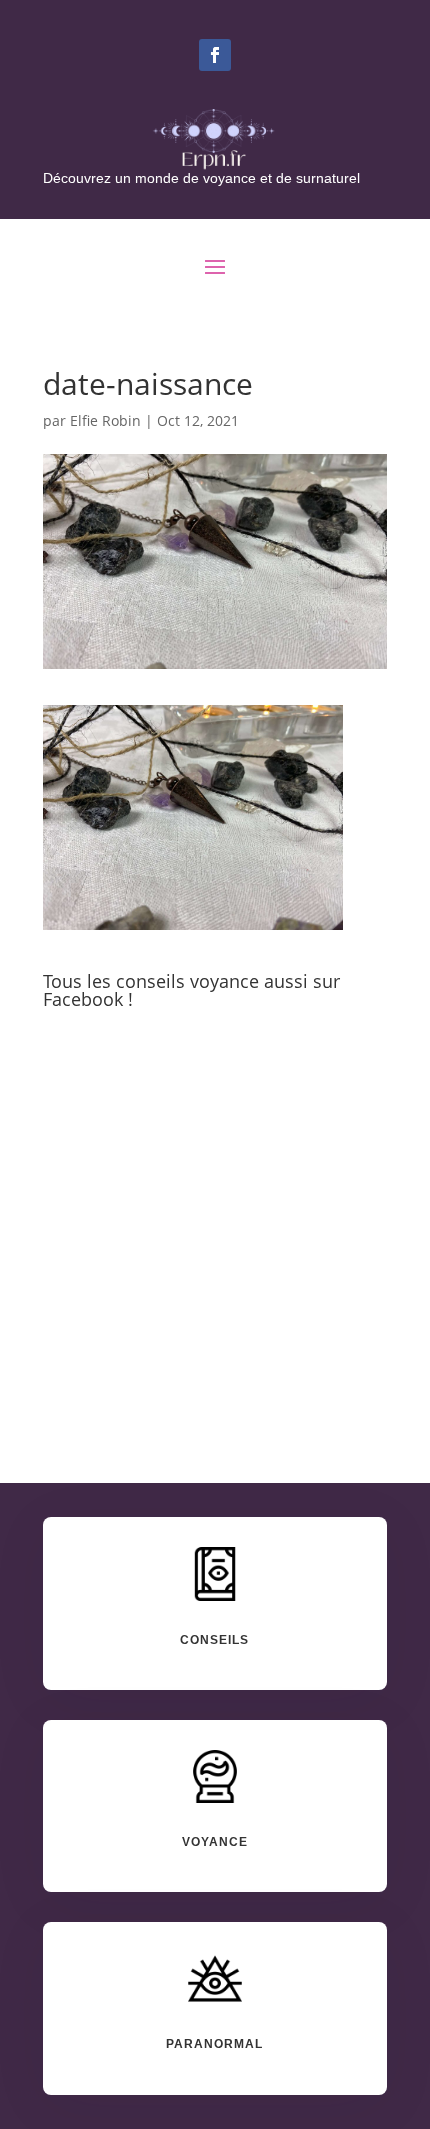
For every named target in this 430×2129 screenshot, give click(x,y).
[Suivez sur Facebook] (215, 55)
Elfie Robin (105, 420)
